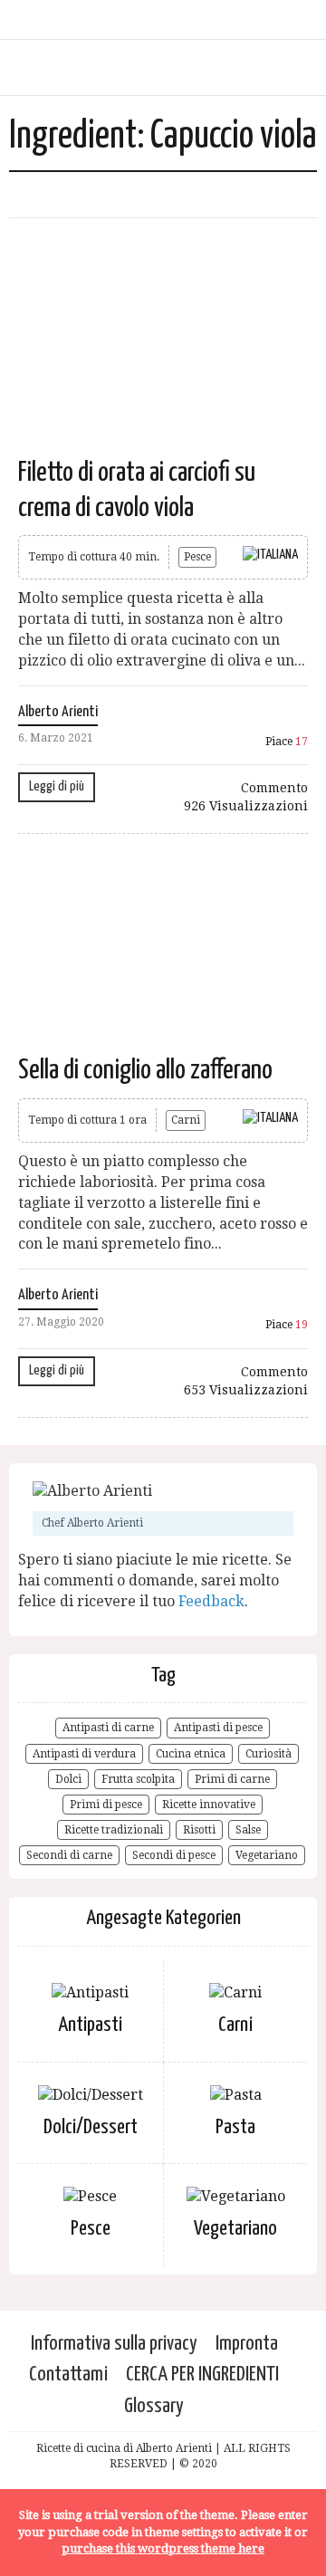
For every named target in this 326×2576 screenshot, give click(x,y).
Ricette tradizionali (114, 1830)
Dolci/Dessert (91, 2127)
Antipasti (90, 2025)
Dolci (68, 1779)
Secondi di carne (69, 1855)
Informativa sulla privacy (114, 2344)
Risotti (199, 1830)
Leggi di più (57, 786)
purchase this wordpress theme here (163, 2548)
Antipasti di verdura (84, 1754)
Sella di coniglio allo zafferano (145, 1070)
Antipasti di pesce (218, 1728)
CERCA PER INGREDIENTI (202, 2375)
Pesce (197, 557)
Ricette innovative (209, 1805)
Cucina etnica (191, 1754)
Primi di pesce (106, 1805)
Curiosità (268, 1754)
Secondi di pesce (174, 1855)
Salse (248, 1830)
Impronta (247, 2344)
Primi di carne (232, 1779)
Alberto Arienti (58, 712)
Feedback (211, 1601)
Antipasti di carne (108, 1728)
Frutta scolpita (138, 1779)
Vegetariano (267, 1855)
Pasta (235, 2127)
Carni (186, 1120)
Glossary (154, 2406)
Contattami (68, 2375)
